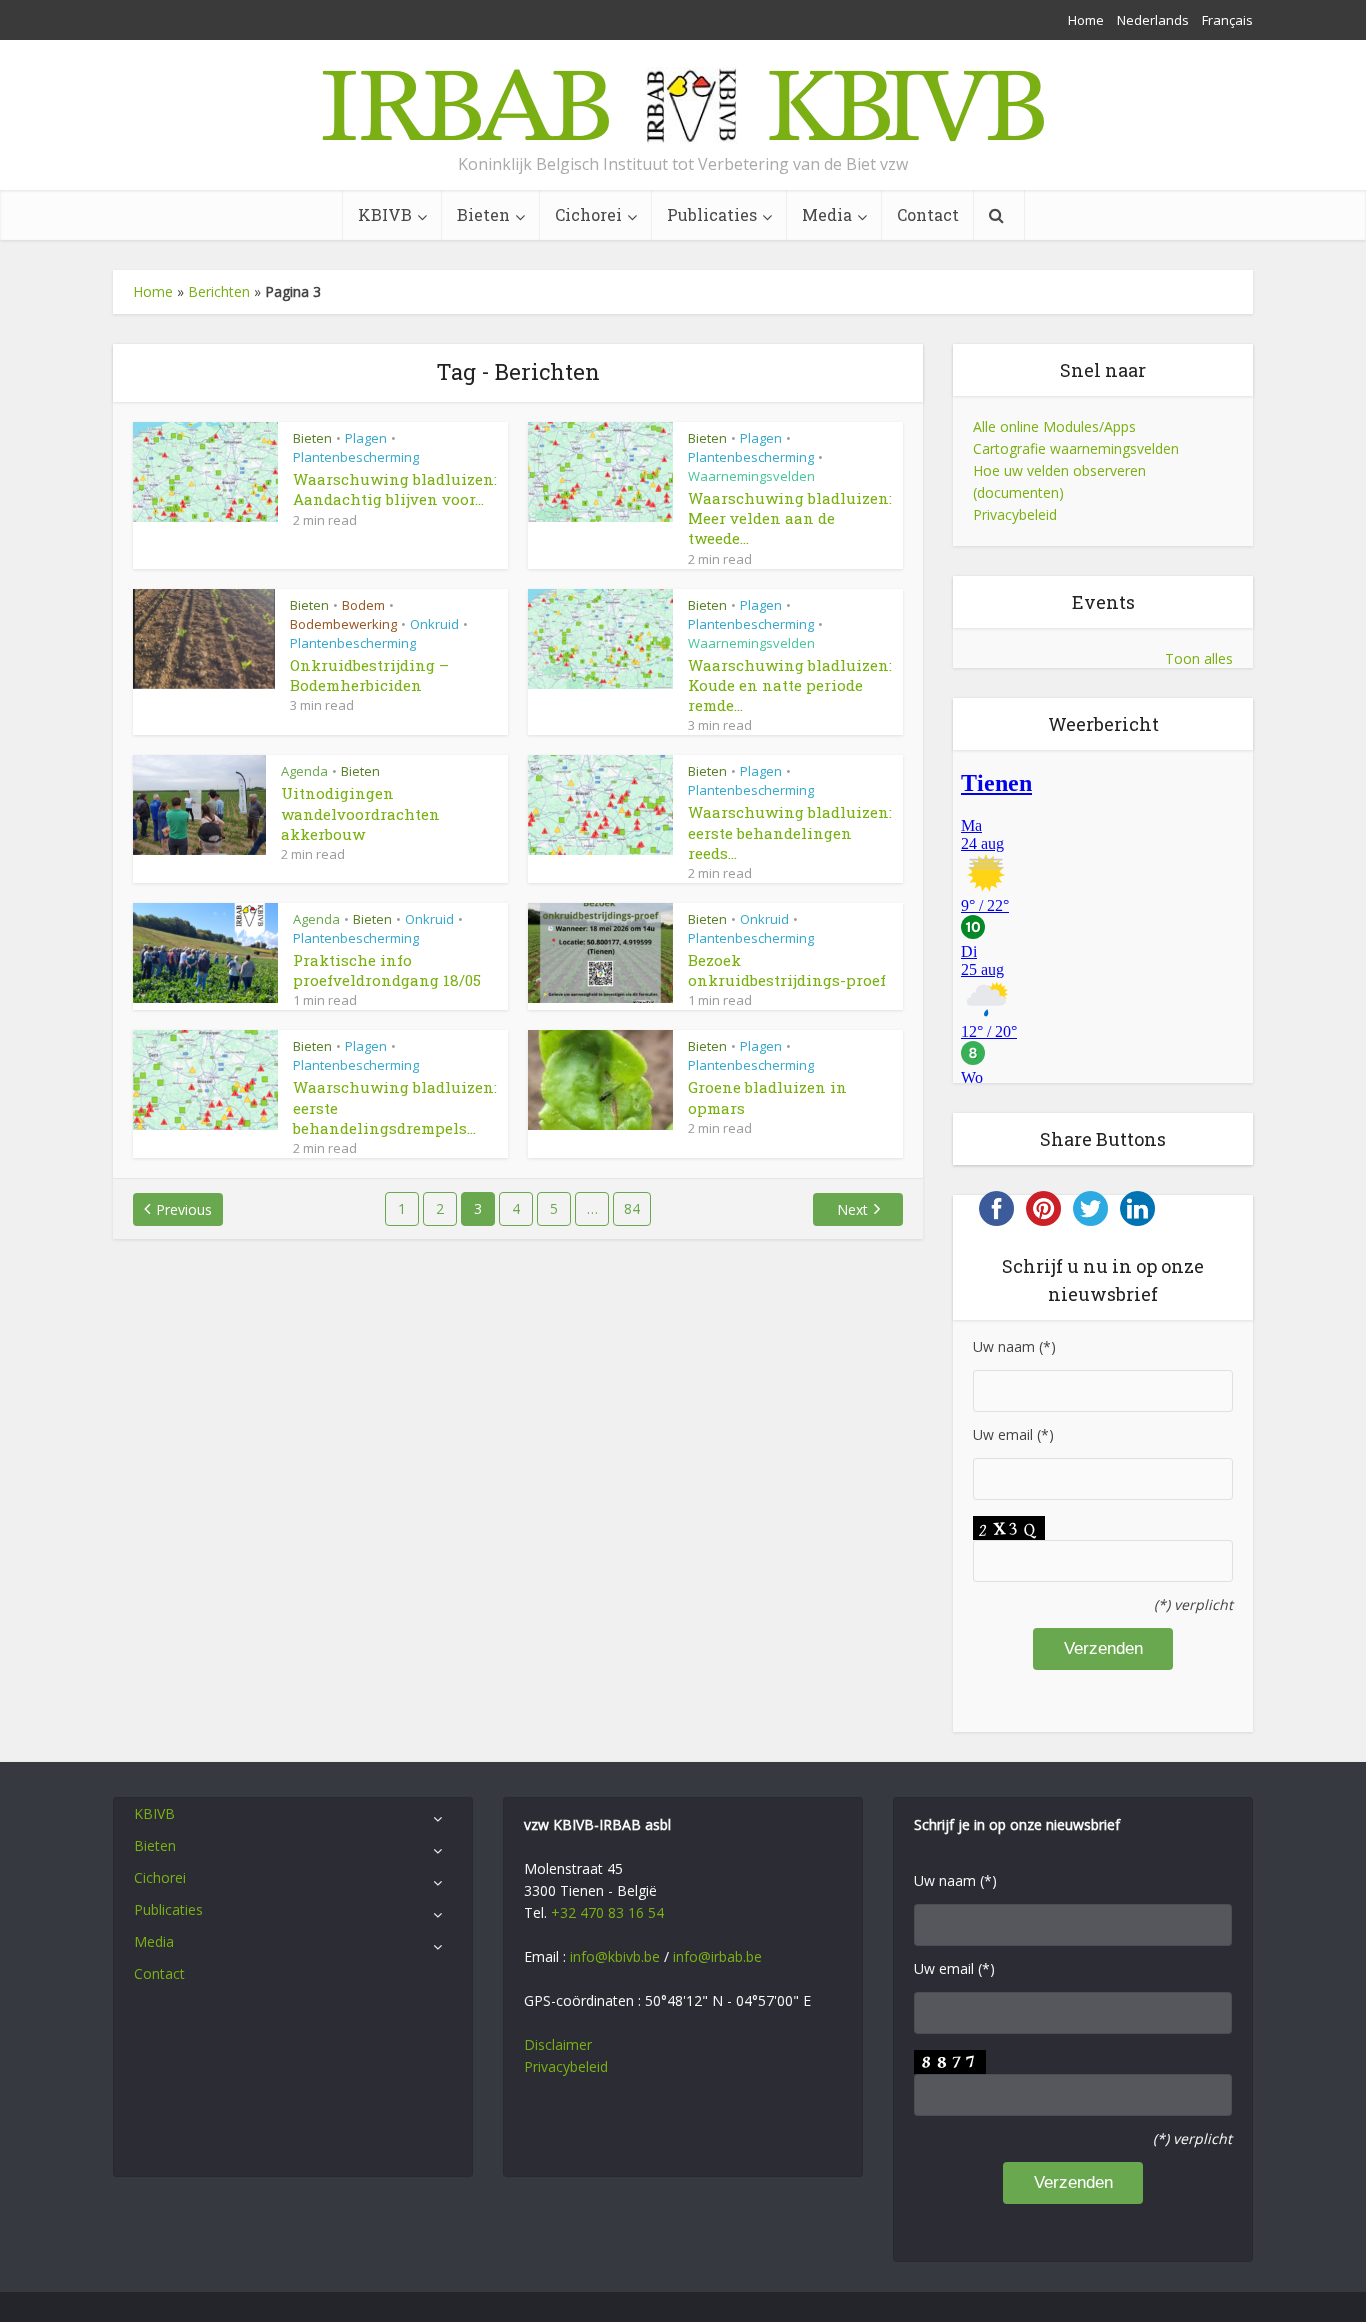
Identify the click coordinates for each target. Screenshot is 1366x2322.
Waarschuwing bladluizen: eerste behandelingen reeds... (790, 832)
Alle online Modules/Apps (1054, 426)
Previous (184, 1209)
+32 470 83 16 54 (607, 1912)
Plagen (366, 438)
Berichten (219, 291)
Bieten (483, 214)
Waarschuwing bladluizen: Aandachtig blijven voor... (395, 489)
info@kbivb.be (615, 1956)
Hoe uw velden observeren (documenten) (1059, 481)
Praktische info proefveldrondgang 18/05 (387, 970)
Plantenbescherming (356, 457)
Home (1086, 20)
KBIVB (385, 214)
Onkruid (434, 624)
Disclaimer (558, 2044)
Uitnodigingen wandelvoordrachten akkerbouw (360, 813)
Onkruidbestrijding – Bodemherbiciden (369, 675)
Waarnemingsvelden (751, 476)
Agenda (304, 771)
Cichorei (588, 214)
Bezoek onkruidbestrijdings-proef (787, 970)
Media (827, 214)
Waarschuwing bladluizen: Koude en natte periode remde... (790, 685)
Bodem (363, 605)
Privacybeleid (1015, 514)
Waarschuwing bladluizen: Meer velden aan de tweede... (790, 518)
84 (632, 1208)
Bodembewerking (343, 624)
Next (852, 1209)
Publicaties (712, 214)
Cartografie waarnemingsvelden (1076, 448)
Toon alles (1199, 658)
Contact (928, 214)
